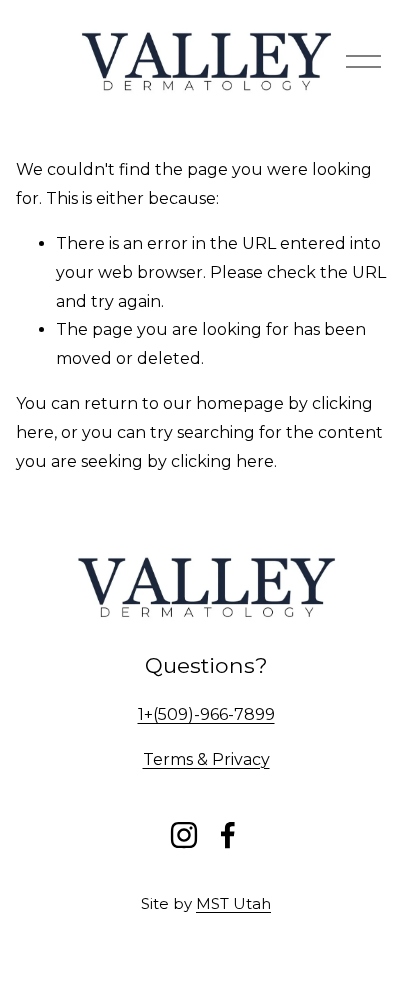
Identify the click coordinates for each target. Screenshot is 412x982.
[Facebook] (228, 835)
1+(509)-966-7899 (206, 714)
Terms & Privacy (206, 759)
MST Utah (233, 904)
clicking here (222, 461)
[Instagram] (184, 835)
